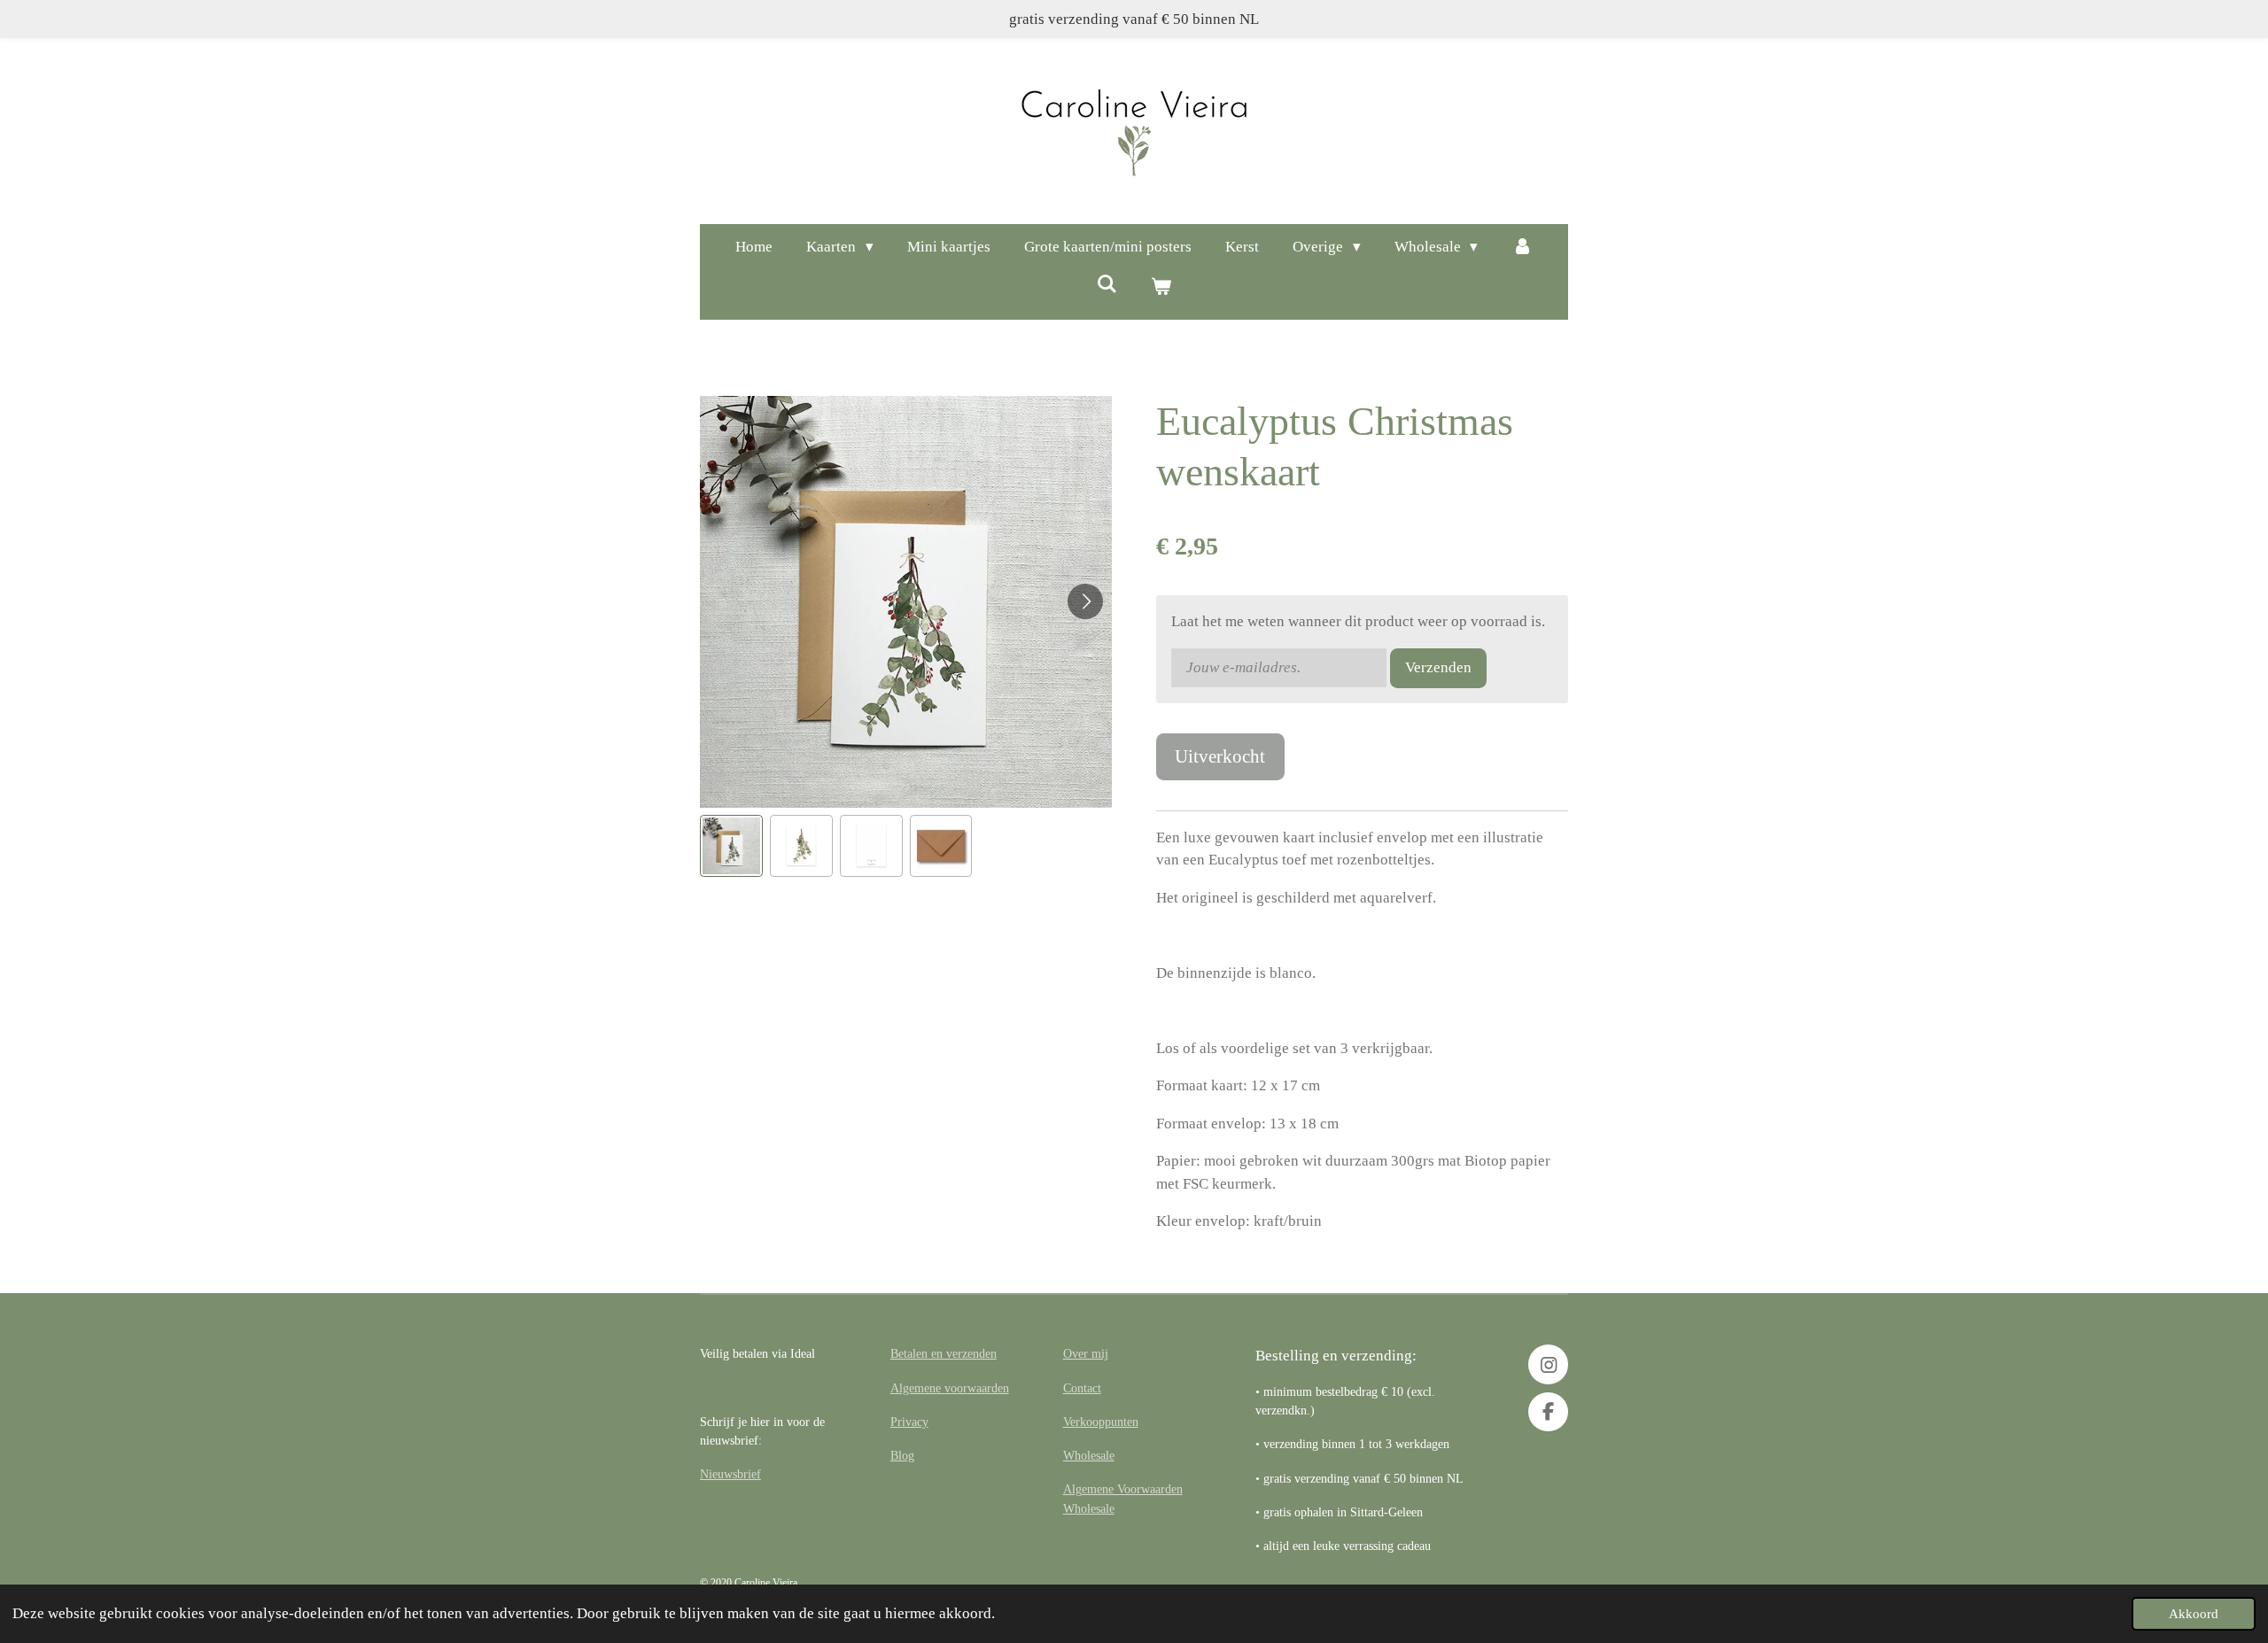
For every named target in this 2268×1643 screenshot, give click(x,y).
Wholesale (1089, 1455)
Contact (1082, 1388)
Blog (902, 1455)
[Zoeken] (1107, 285)
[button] (731, 846)
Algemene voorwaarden (950, 1388)
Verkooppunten (1101, 1422)
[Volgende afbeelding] (1085, 601)
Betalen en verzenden (944, 1353)
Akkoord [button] (2194, 1613)
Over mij (1086, 1353)
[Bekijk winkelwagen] (1161, 288)
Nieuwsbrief (730, 1474)
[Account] (1522, 247)
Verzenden (1438, 667)
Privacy (909, 1422)
